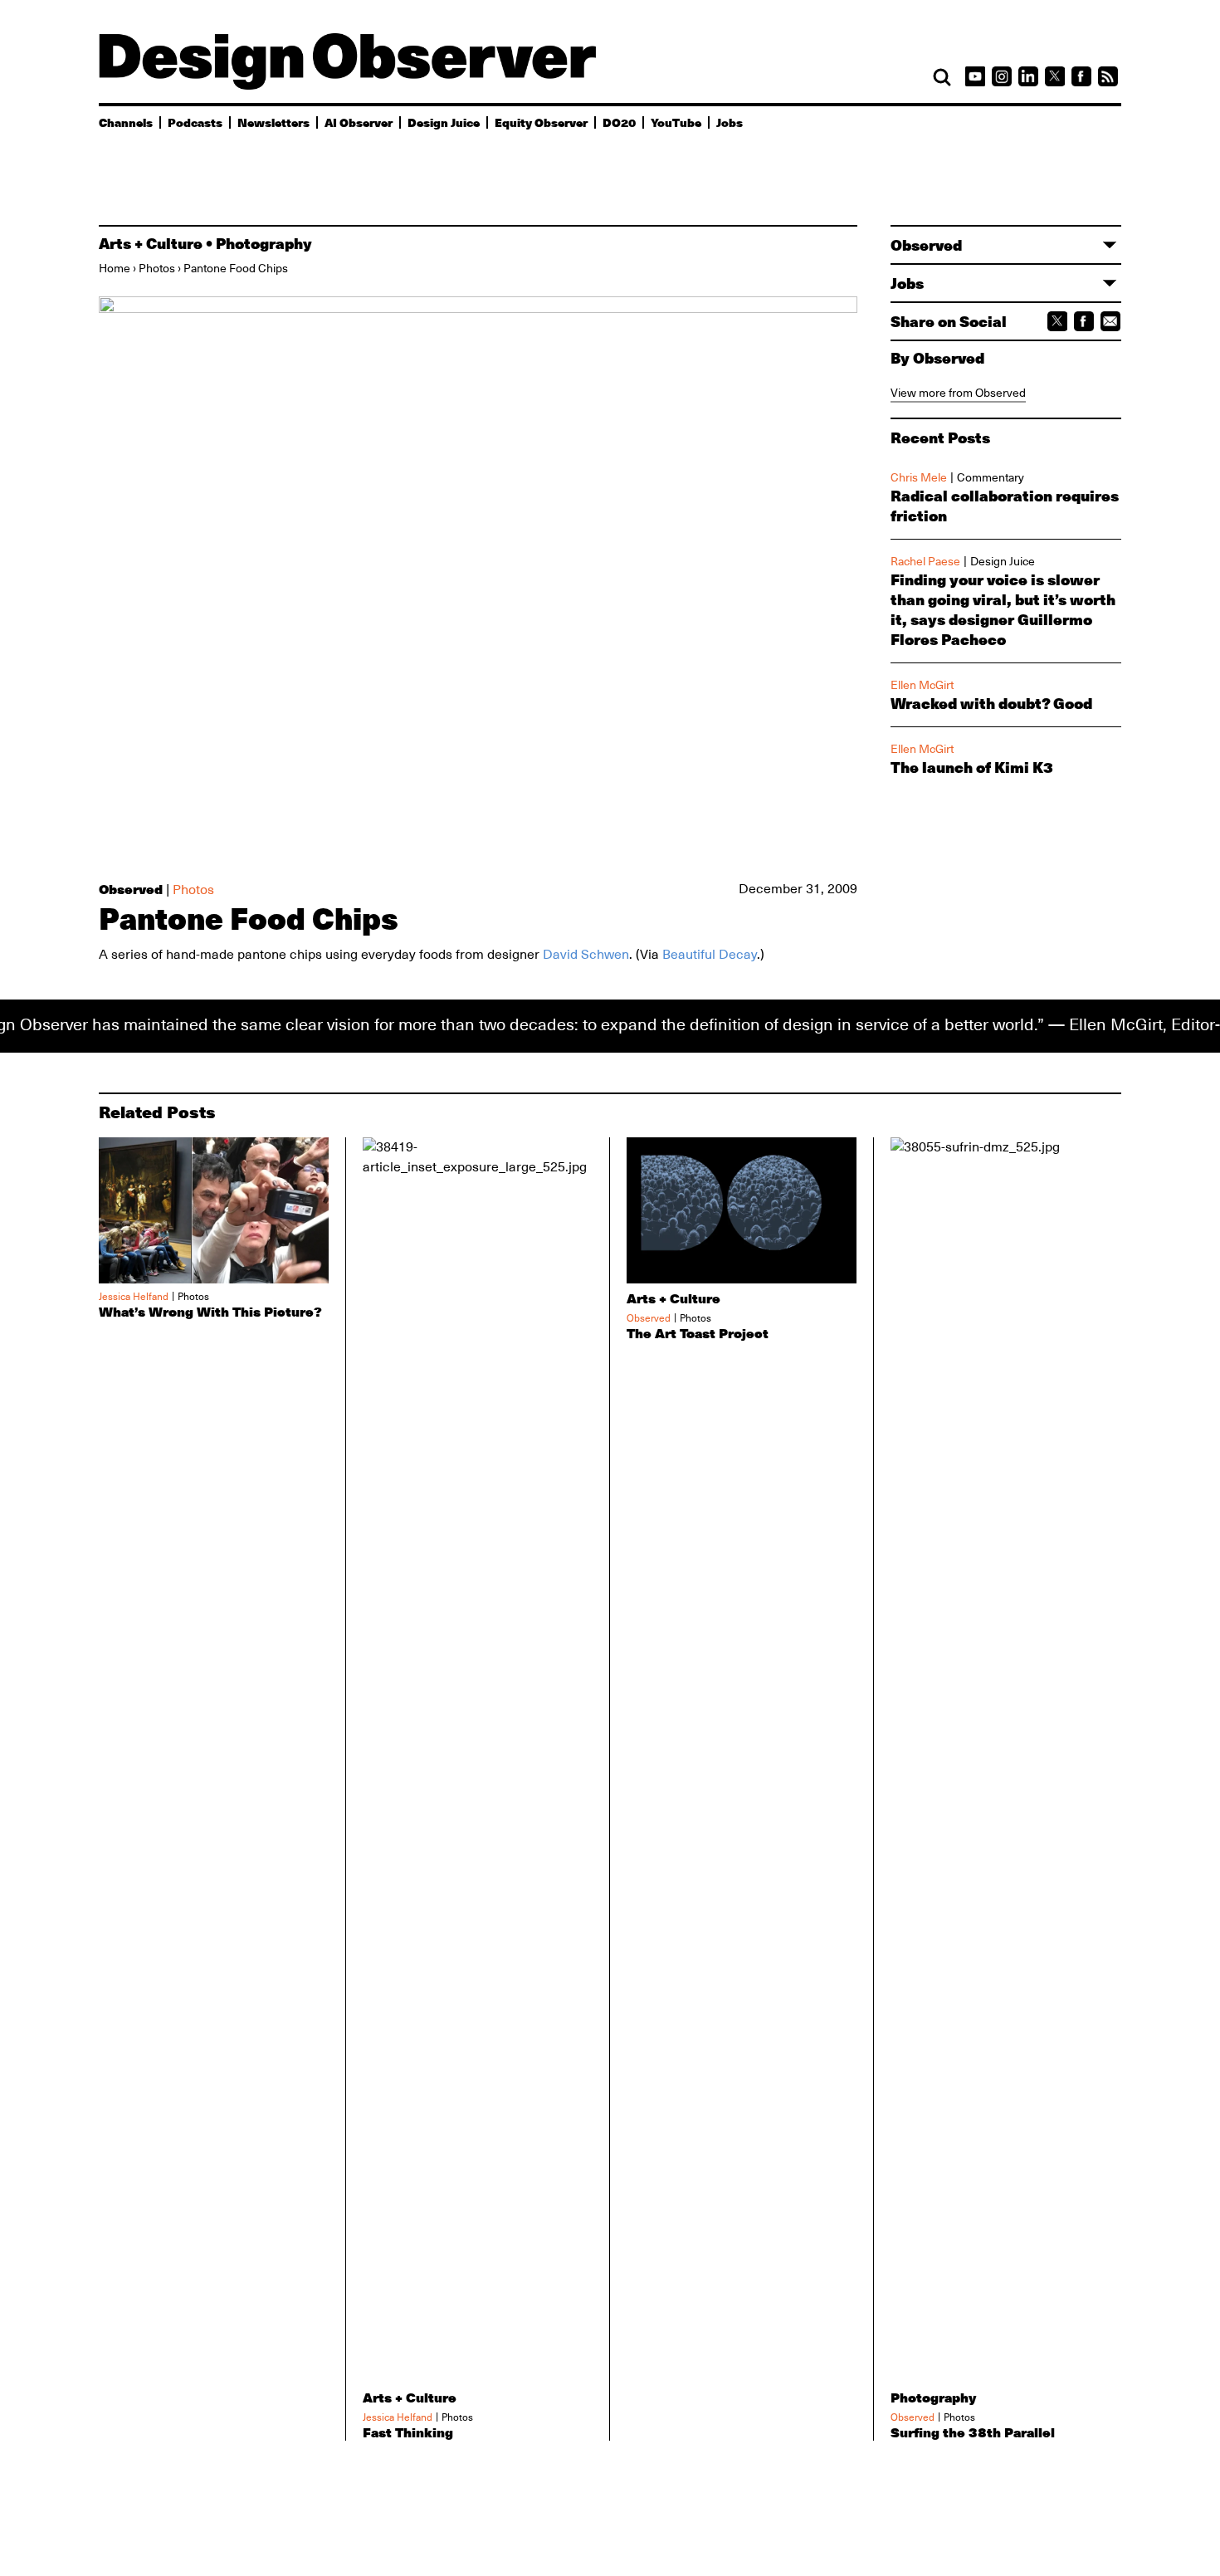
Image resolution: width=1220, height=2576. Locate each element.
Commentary (991, 477)
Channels (126, 122)
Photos (157, 268)
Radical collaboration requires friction (1005, 506)
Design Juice (444, 122)
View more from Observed (958, 393)
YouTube (676, 122)
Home (115, 268)
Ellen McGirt (922, 685)
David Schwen (586, 955)
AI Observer (359, 122)
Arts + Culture (151, 243)
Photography (264, 243)
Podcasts (195, 122)
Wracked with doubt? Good (991, 703)
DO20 (619, 122)
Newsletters (273, 122)
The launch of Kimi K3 (972, 767)
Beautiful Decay (710, 955)
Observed (131, 889)
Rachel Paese (925, 561)
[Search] (942, 77)
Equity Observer (541, 122)
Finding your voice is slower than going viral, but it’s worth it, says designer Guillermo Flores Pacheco (1003, 609)
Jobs (730, 122)
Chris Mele (919, 477)
